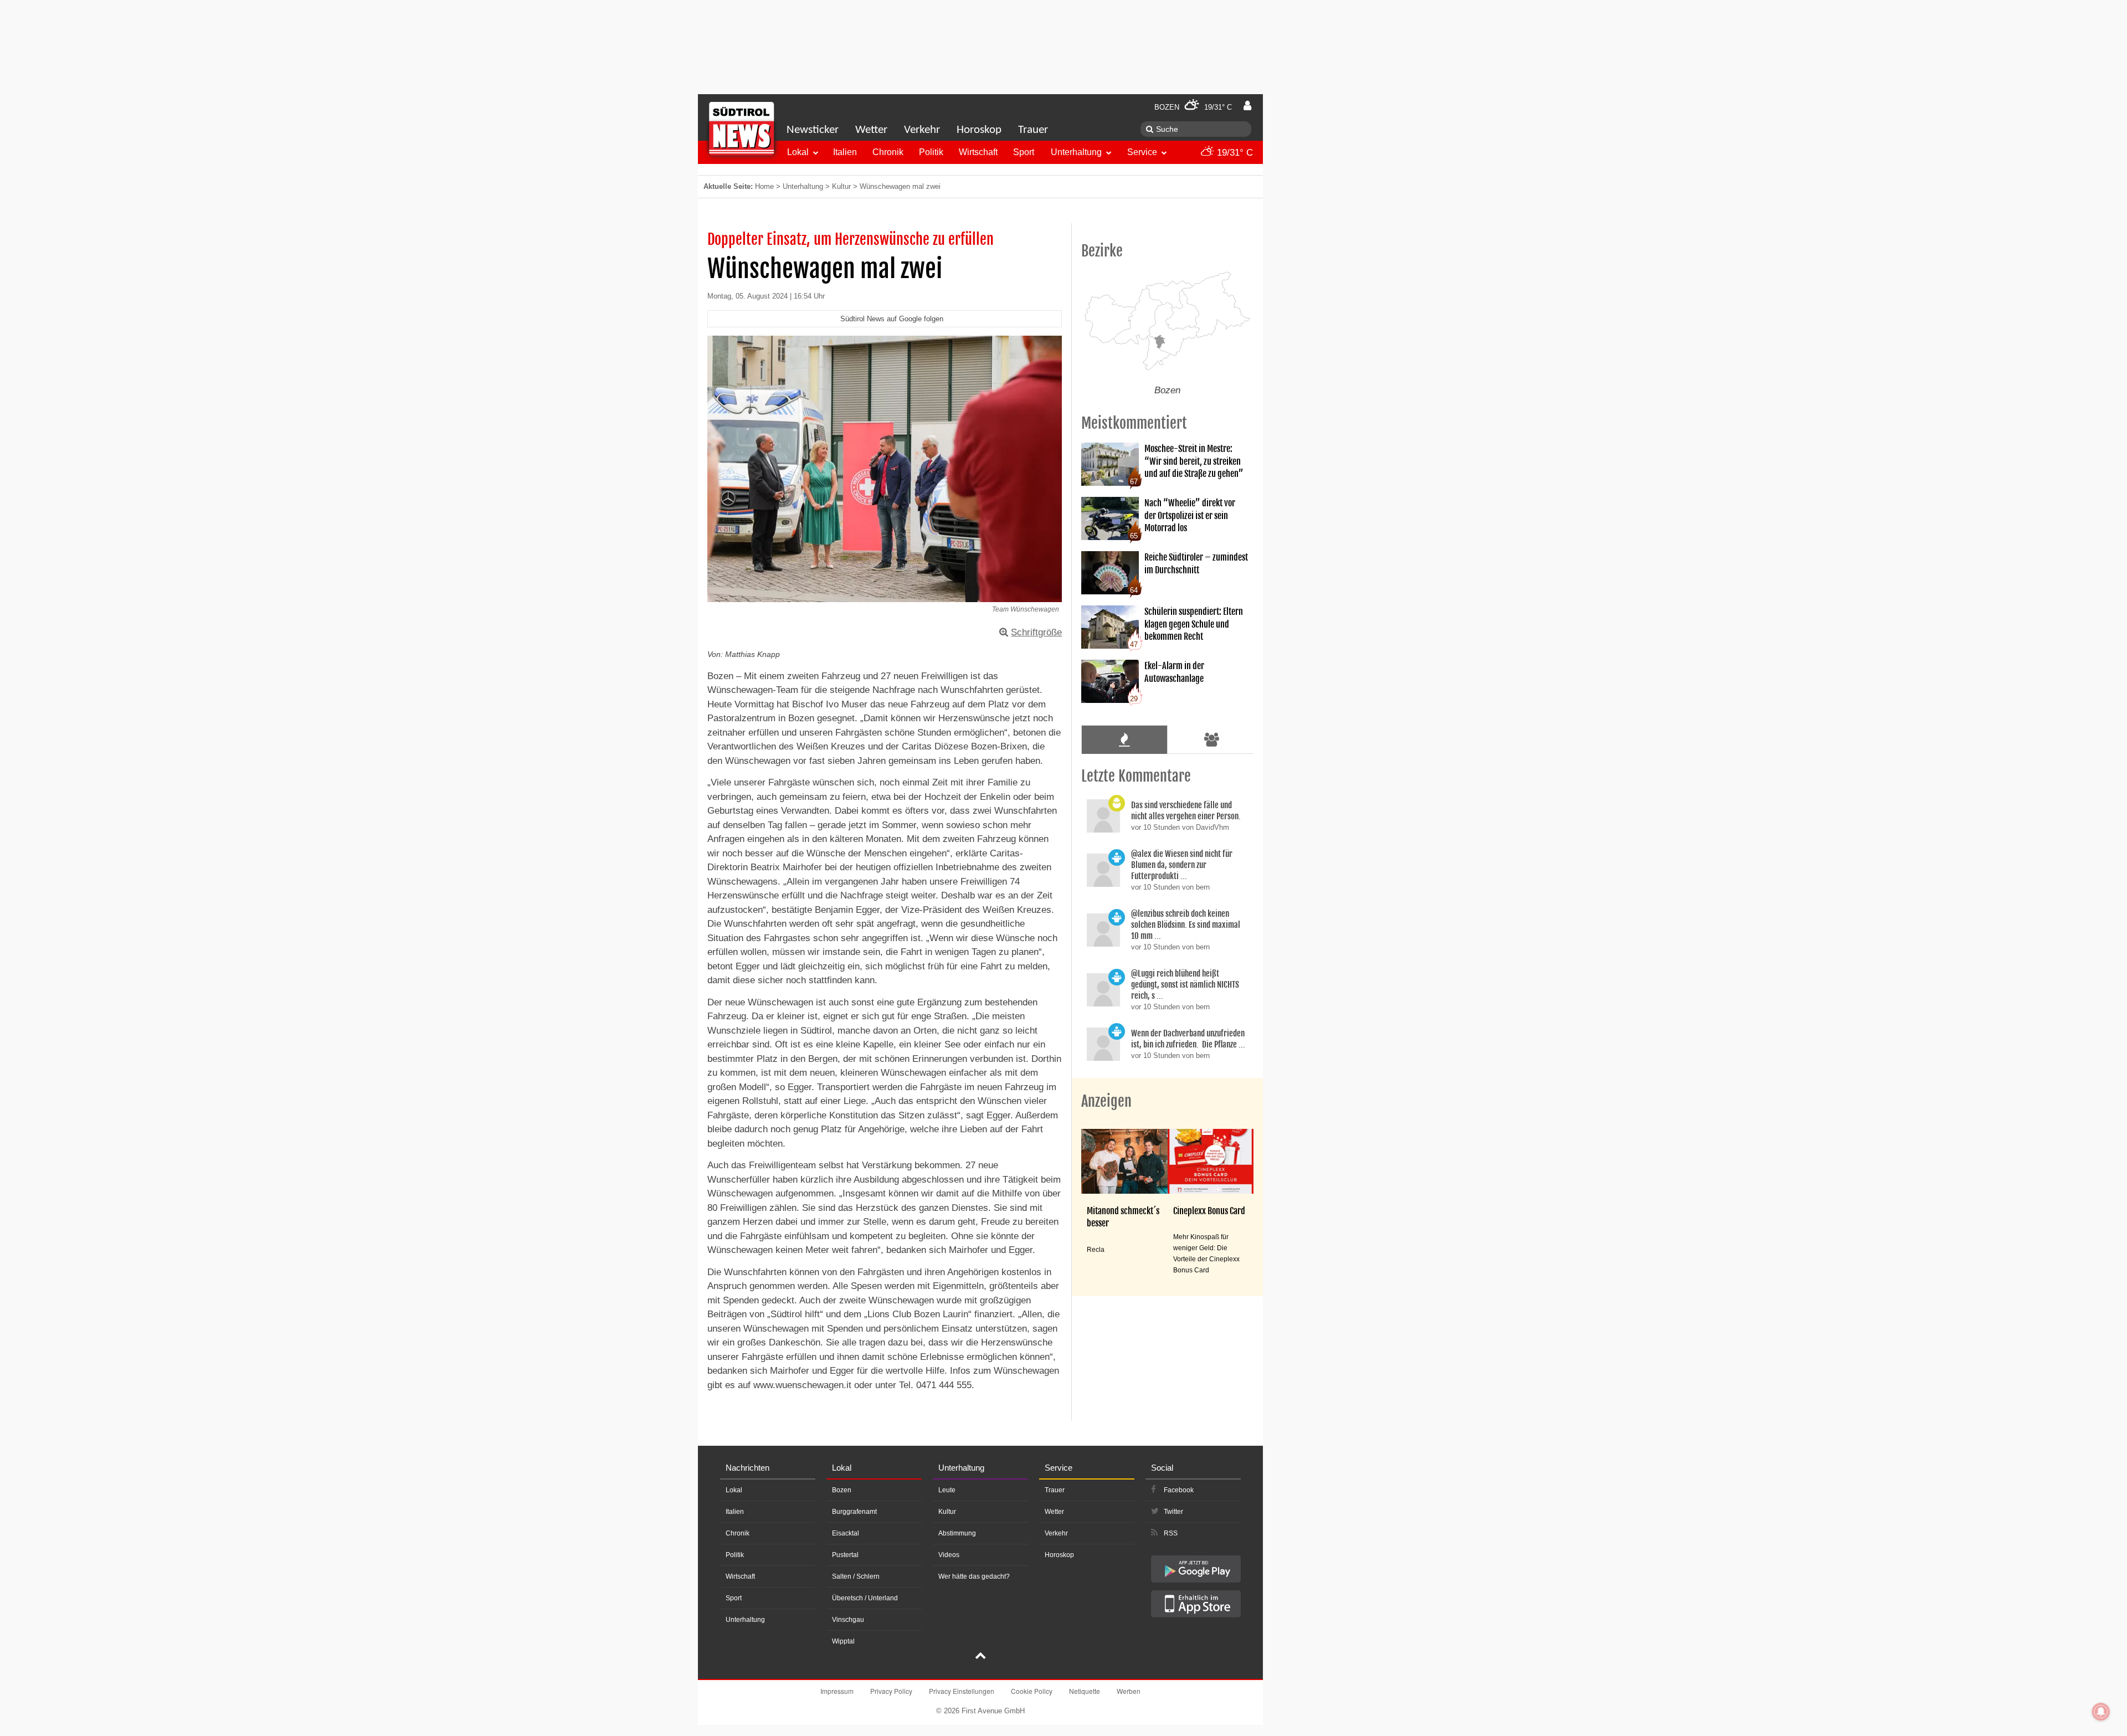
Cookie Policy (1032, 1691)
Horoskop (979, 130)
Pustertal (845, 1555)
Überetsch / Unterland (865, 1598)
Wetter (871, 130)
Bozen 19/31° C (1193, 107)
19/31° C (1234, 153)
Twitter (1173, 1512)
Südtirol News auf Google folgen (892, 319)
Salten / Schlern (856, 1576)
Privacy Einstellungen (962, 1691)
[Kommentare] (1124, 739)
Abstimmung (957, 1533)
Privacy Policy (891, 1691)
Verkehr (922, 130)
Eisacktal (846, 1533)
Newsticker (813, 130)
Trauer (1033, 130)
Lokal (798, 152)
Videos (949, 1555)
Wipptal (843, 1641)
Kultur (841, 186)
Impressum (837, 1691)
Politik (931, 152)
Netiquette (1085, 1691)
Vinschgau (848, 1620)
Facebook (1179, 1490)
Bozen (842, 1490)
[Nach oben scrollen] (980, 1657)
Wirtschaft (978, 152)
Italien (845, 152)
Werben (1129, 1691)
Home (764, 186)
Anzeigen (1106, 1101)
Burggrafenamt (854, 1512)
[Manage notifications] (2101, 1712)
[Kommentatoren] (1212, 739)
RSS (1171, 1533)
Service (1142, 152)
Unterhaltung (1076, 152)
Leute (947, 1490)
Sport (1024, 152)
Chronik (888, 152)
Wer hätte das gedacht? (974, 1576)
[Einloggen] (1247, 106)
